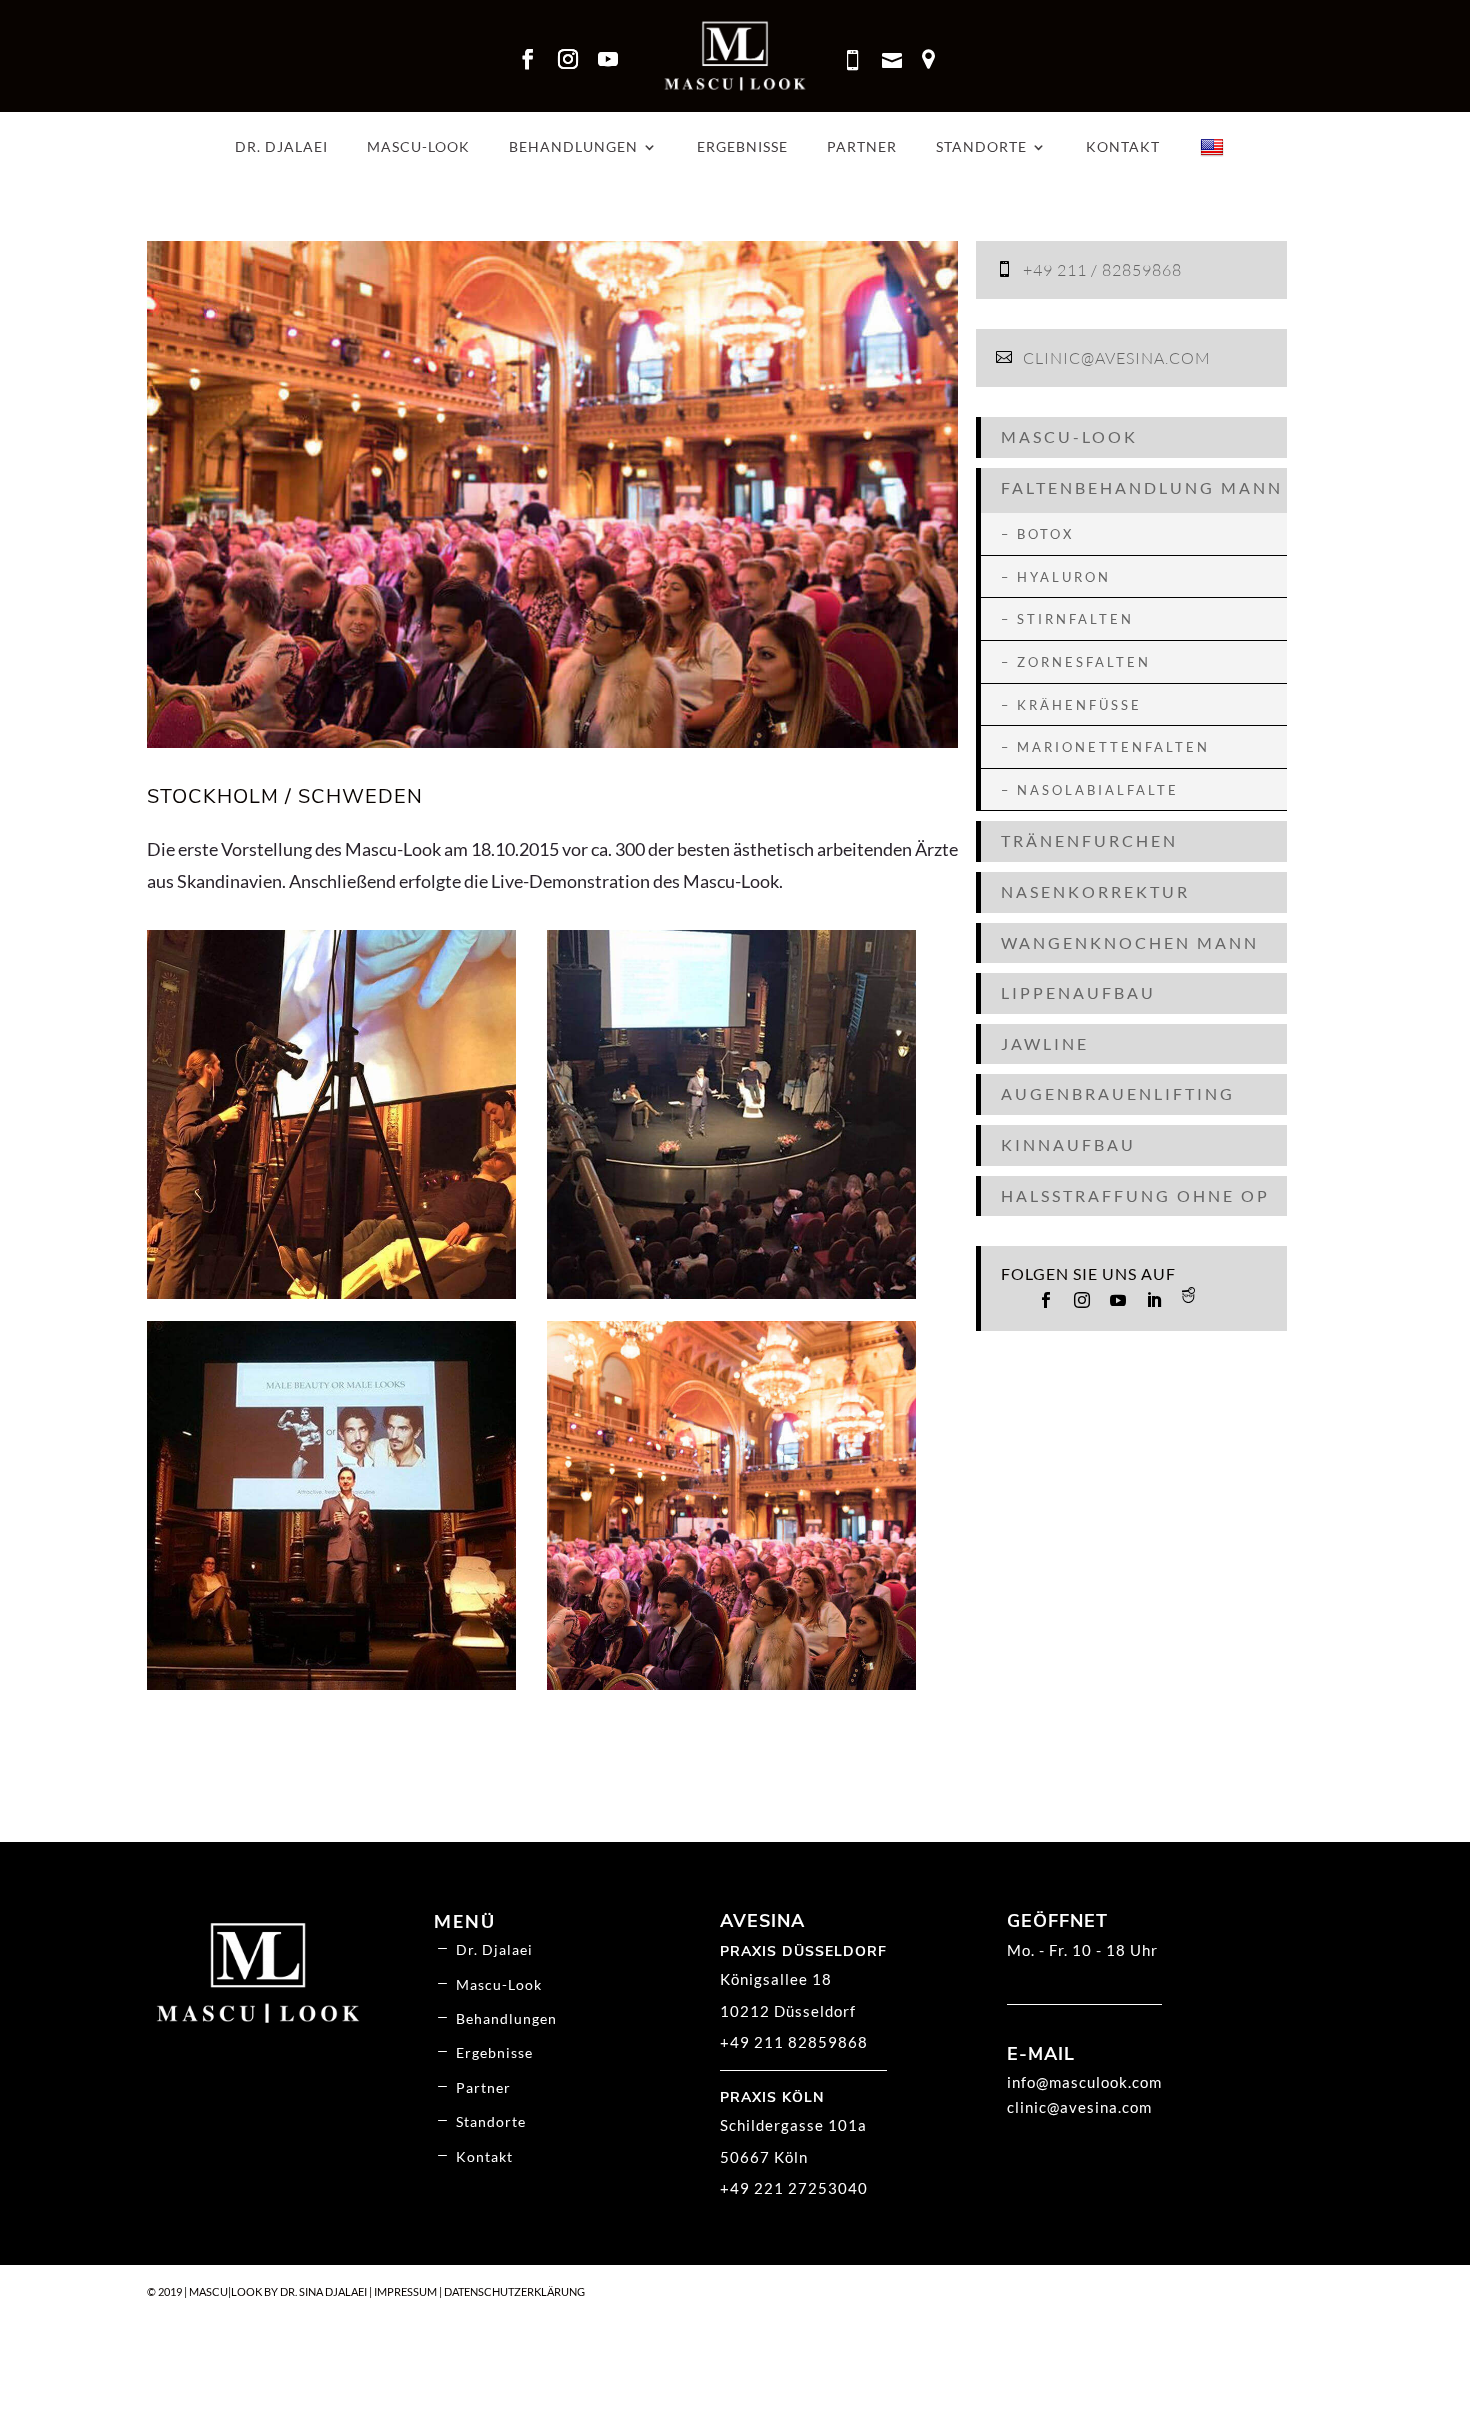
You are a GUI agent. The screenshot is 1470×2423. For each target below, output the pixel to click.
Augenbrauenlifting (1118, 1093)
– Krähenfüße (1071, 705)
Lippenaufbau (1078, 992)
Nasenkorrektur (1095, 891)
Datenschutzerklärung (514, 2291)
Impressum (405, 2291)
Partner (862, 147)
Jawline (1045, 1043)
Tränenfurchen (1089, 840)
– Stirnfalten (1067, 619)
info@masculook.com (1084, 2082)
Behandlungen (573, 147)
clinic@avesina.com (1117, 358)
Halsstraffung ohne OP (1135, 1195)
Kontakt (1123, 147)
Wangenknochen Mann (1130, 942)
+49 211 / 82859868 (1102, 270)
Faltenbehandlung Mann (1142, 487)
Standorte (981, 147)
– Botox (1037, 534)
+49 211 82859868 (794, 2042)
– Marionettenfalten (1105, 747)
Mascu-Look (418, 147)
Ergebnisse (742, 147)
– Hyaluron (1056, 577)
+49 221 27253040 (794, 2188)
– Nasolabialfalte (1090, 790)
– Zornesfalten (1076, 662)
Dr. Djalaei (281, 147)
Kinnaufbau (1068, 1144)
